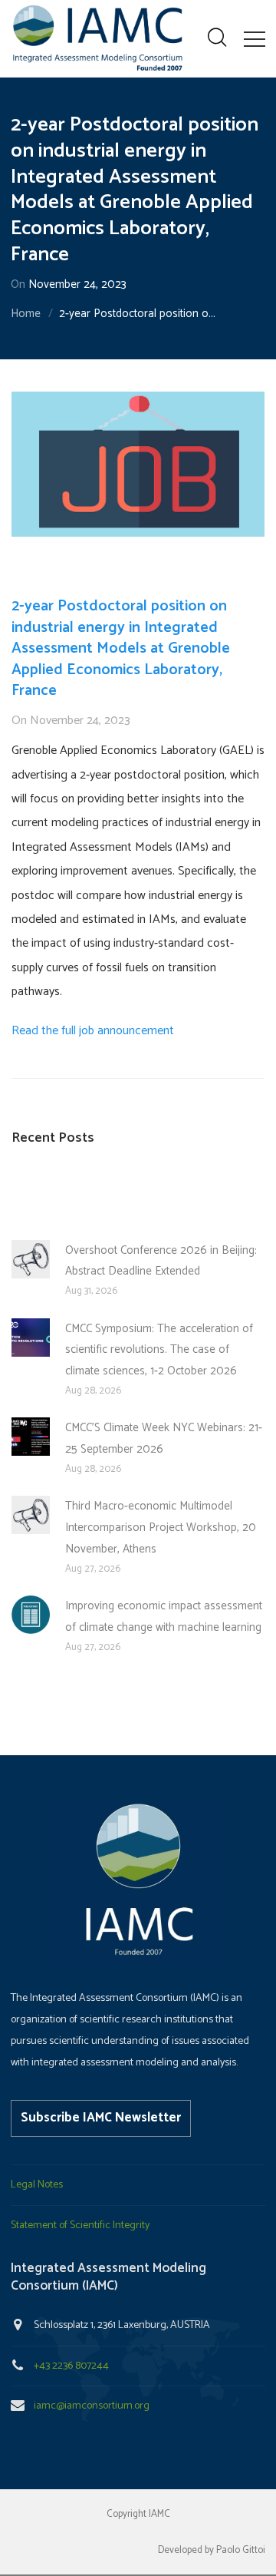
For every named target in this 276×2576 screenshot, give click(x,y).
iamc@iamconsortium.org (92, 2406)
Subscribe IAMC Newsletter (101, 2118)
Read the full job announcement (93, 1031)
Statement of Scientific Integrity (80, 2225)
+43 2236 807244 (71, 2366)
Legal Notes (37, 2185)
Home (26, 314)
